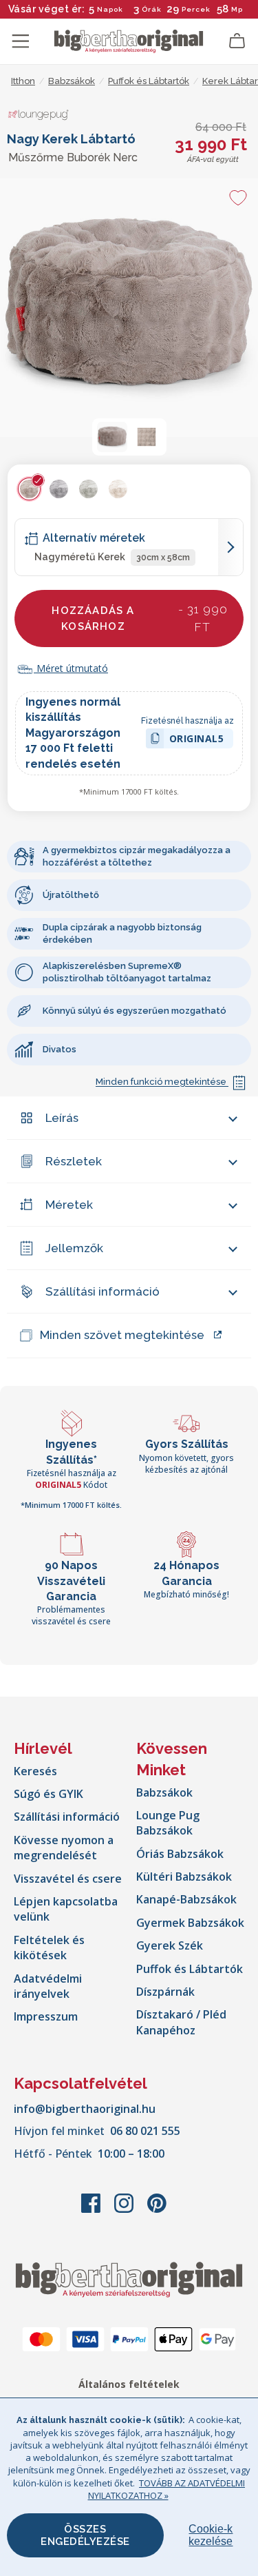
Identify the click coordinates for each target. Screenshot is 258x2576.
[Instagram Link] (125, 2210)
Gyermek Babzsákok (190, 1923)
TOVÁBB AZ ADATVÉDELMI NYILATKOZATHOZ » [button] (167, 2489)
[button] (112, 437)
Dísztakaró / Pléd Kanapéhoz (181, 2022)
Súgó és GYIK (49, 1794)
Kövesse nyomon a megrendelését (64, 1848)
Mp (237, 9)
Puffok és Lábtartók (190, 1969)
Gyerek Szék (170, 1945)
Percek (196, 9)
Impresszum (46, 2016)
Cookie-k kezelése (211, 2535)
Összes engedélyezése (85, 2535)
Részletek (74, 1161)
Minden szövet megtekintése (122, 1335)
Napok (110, 9)
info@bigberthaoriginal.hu (85, 2109)
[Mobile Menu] (21, 41)
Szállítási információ (103, 1291)
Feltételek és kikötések (49, 1948)
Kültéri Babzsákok (184, 1877)
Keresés (35, 1771)
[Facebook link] (92, 2210)
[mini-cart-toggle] (237, 41)
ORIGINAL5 (197, 740)
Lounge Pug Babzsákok (168, 1823)
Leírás (62, 1118)
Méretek (69, 1205)
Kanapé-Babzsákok (186, 1899)
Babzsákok (164, 1792)
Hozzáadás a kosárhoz (140, 618)
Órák (152, 9)
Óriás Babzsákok (180, 1854)
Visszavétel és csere (68, 1879)
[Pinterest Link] (157, 2210)
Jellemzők (74, 1248)
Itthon (23, 81)
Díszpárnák (165, 1992)
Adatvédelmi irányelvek (48, 1986)
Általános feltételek (129, 2384)
